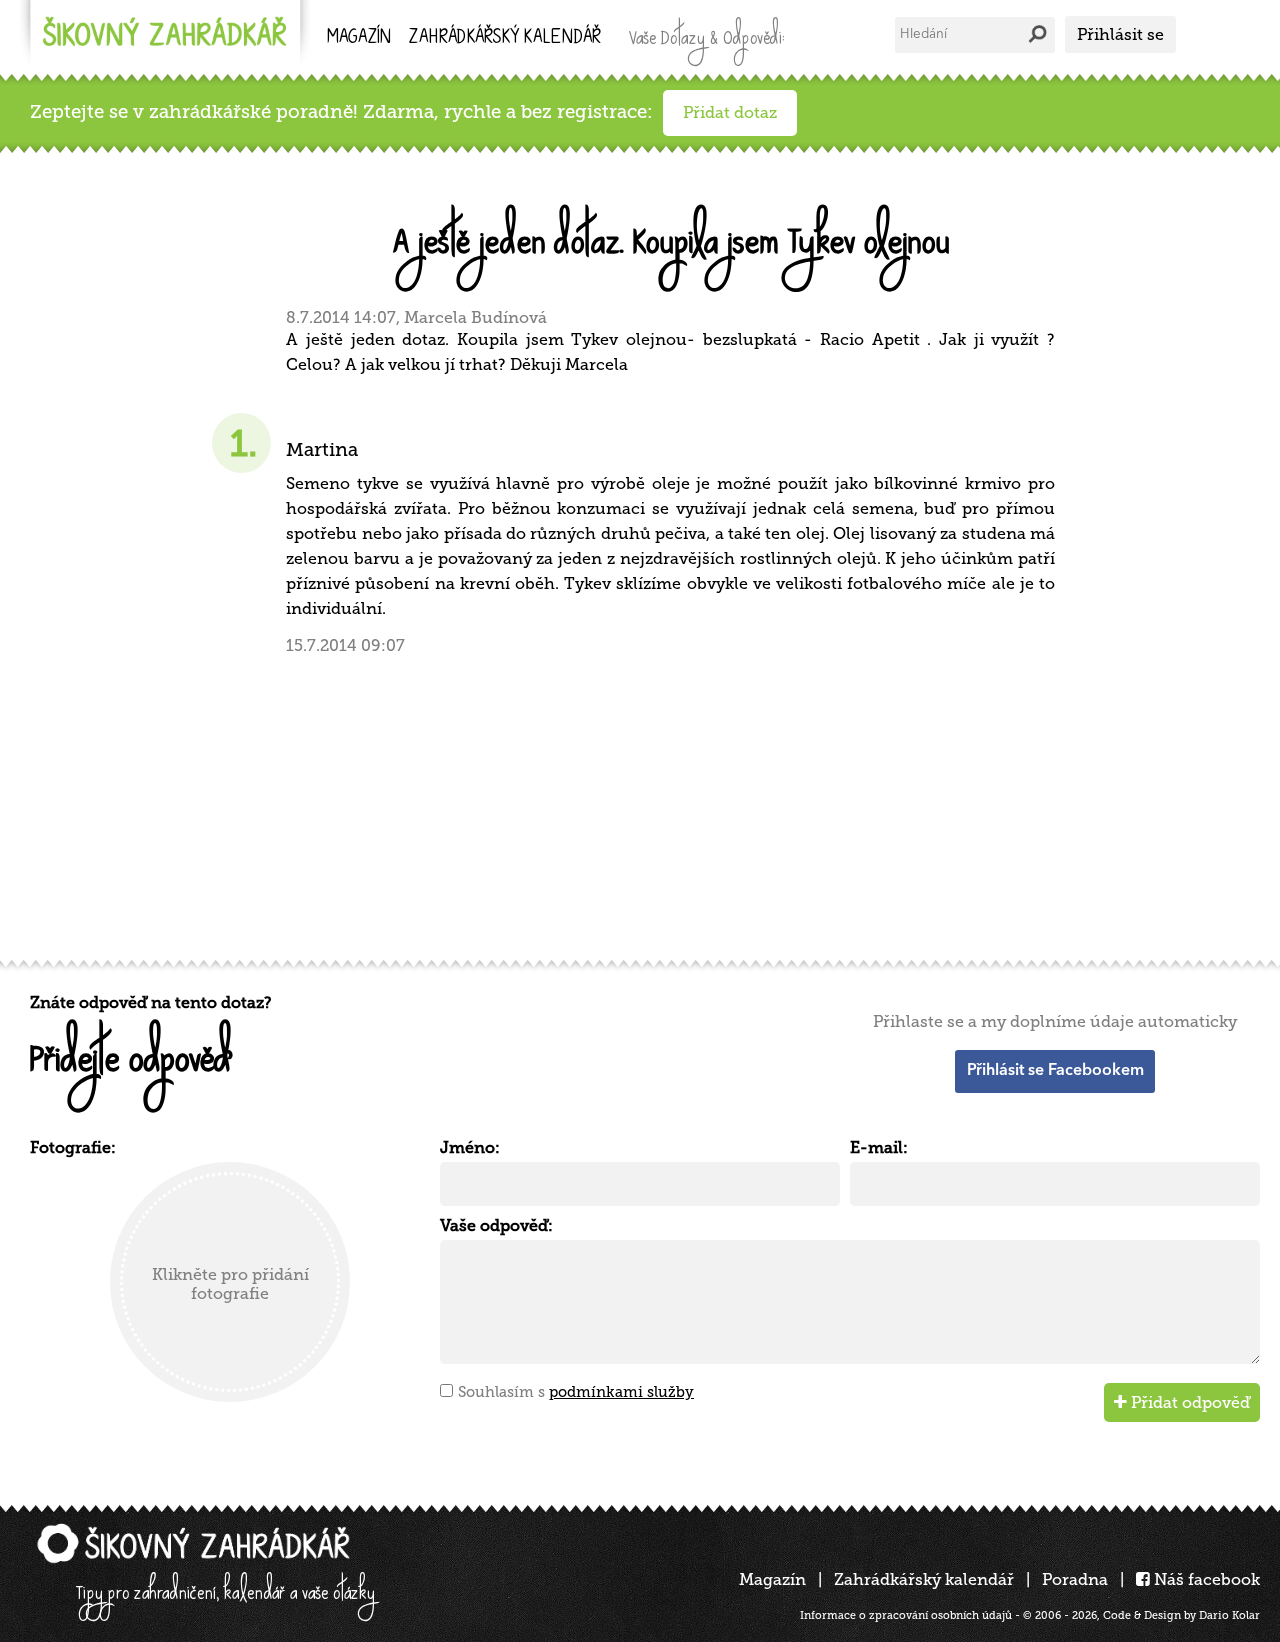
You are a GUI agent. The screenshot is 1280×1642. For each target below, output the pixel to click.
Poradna (1075, 1579)
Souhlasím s (576, 1392)
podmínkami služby (621, 1392)
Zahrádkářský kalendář (924, 1579)
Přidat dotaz (730, 112)
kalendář (505, 38)
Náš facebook (1205, 1579)
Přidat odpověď (1188, 1402)
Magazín (359, 38)
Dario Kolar (1229, 1615)
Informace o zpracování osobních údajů (906, 1615)
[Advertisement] (630, 796)
